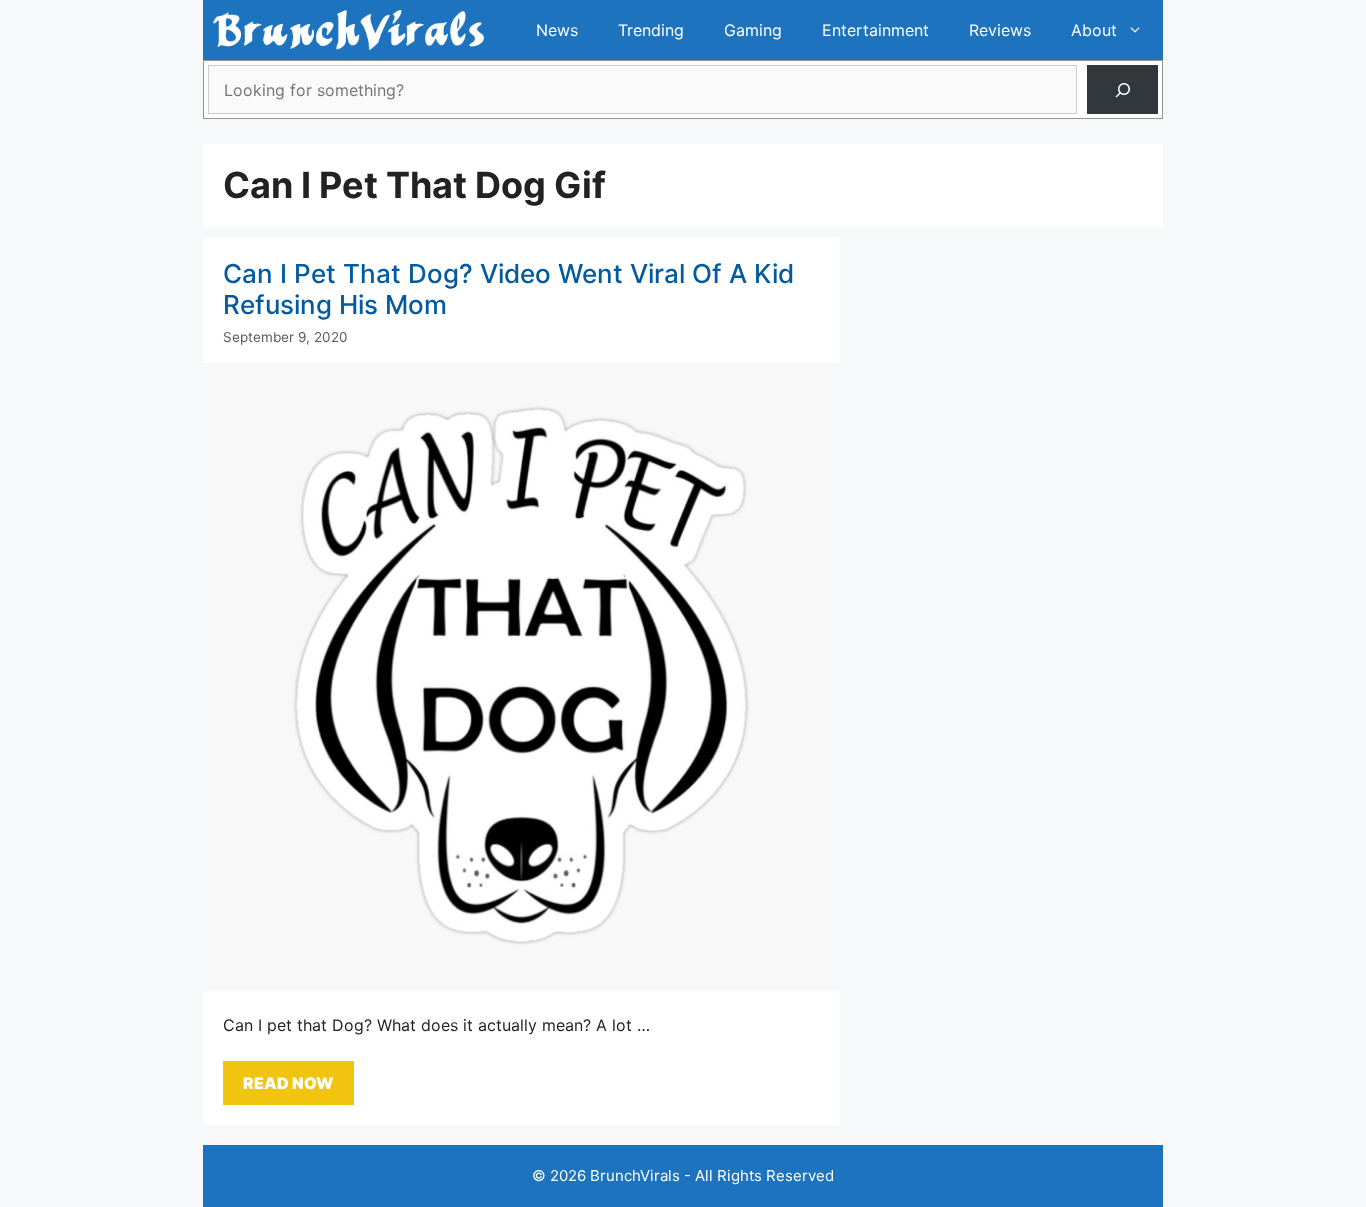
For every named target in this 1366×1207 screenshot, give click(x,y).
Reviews (1000, 30)
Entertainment (875, 30)
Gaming (753, 30)
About (1094, 30)
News (557, 30)
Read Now (288, 1083)
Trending (651, 30)
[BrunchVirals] (348, 30)
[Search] (1122, 89)
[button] (1140, 30)
